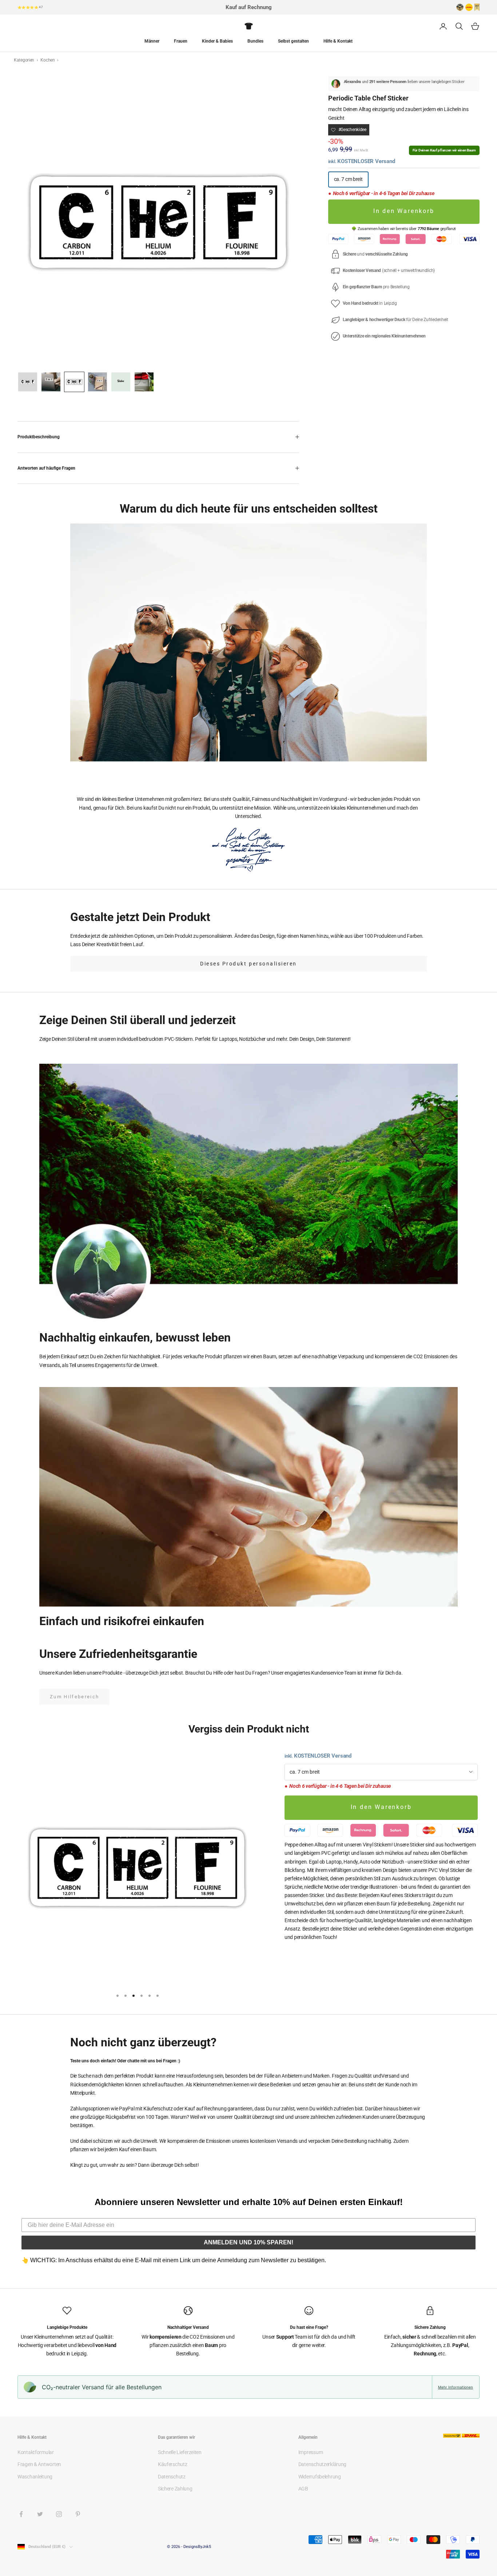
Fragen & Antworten (39, 2464)
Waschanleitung (35, 2477)
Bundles (255, 41)
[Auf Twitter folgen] (40, 2514)
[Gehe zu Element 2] (51, 382)
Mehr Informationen (456, 2387)
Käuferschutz (173, 2464)
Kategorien (25, 60)
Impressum (311, 2452)
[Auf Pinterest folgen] (78, 2514)
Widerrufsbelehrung (320, 2477)
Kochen (48, 60)
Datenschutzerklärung (322, 2464)
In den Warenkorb (404, 211)
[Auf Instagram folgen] (59, 2514)
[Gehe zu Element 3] (74, 382)
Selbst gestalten (293, 41)
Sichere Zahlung (175, 2489)
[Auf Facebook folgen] (21, 2514)
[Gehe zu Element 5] (121, 382)
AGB (303, 2489)
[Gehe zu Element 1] (28, 382)
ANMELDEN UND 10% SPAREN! (249, 2242)
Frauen (181, 41)
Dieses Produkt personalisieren (249, 964)
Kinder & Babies (217, 41)
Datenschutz (172, 2477)
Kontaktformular (36, 2452)
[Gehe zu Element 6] (144, 382)
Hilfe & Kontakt (338, 41)
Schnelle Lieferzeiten (180, 2452)
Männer (152, 41)
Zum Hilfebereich (74, 1697)
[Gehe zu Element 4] (98, 382)
